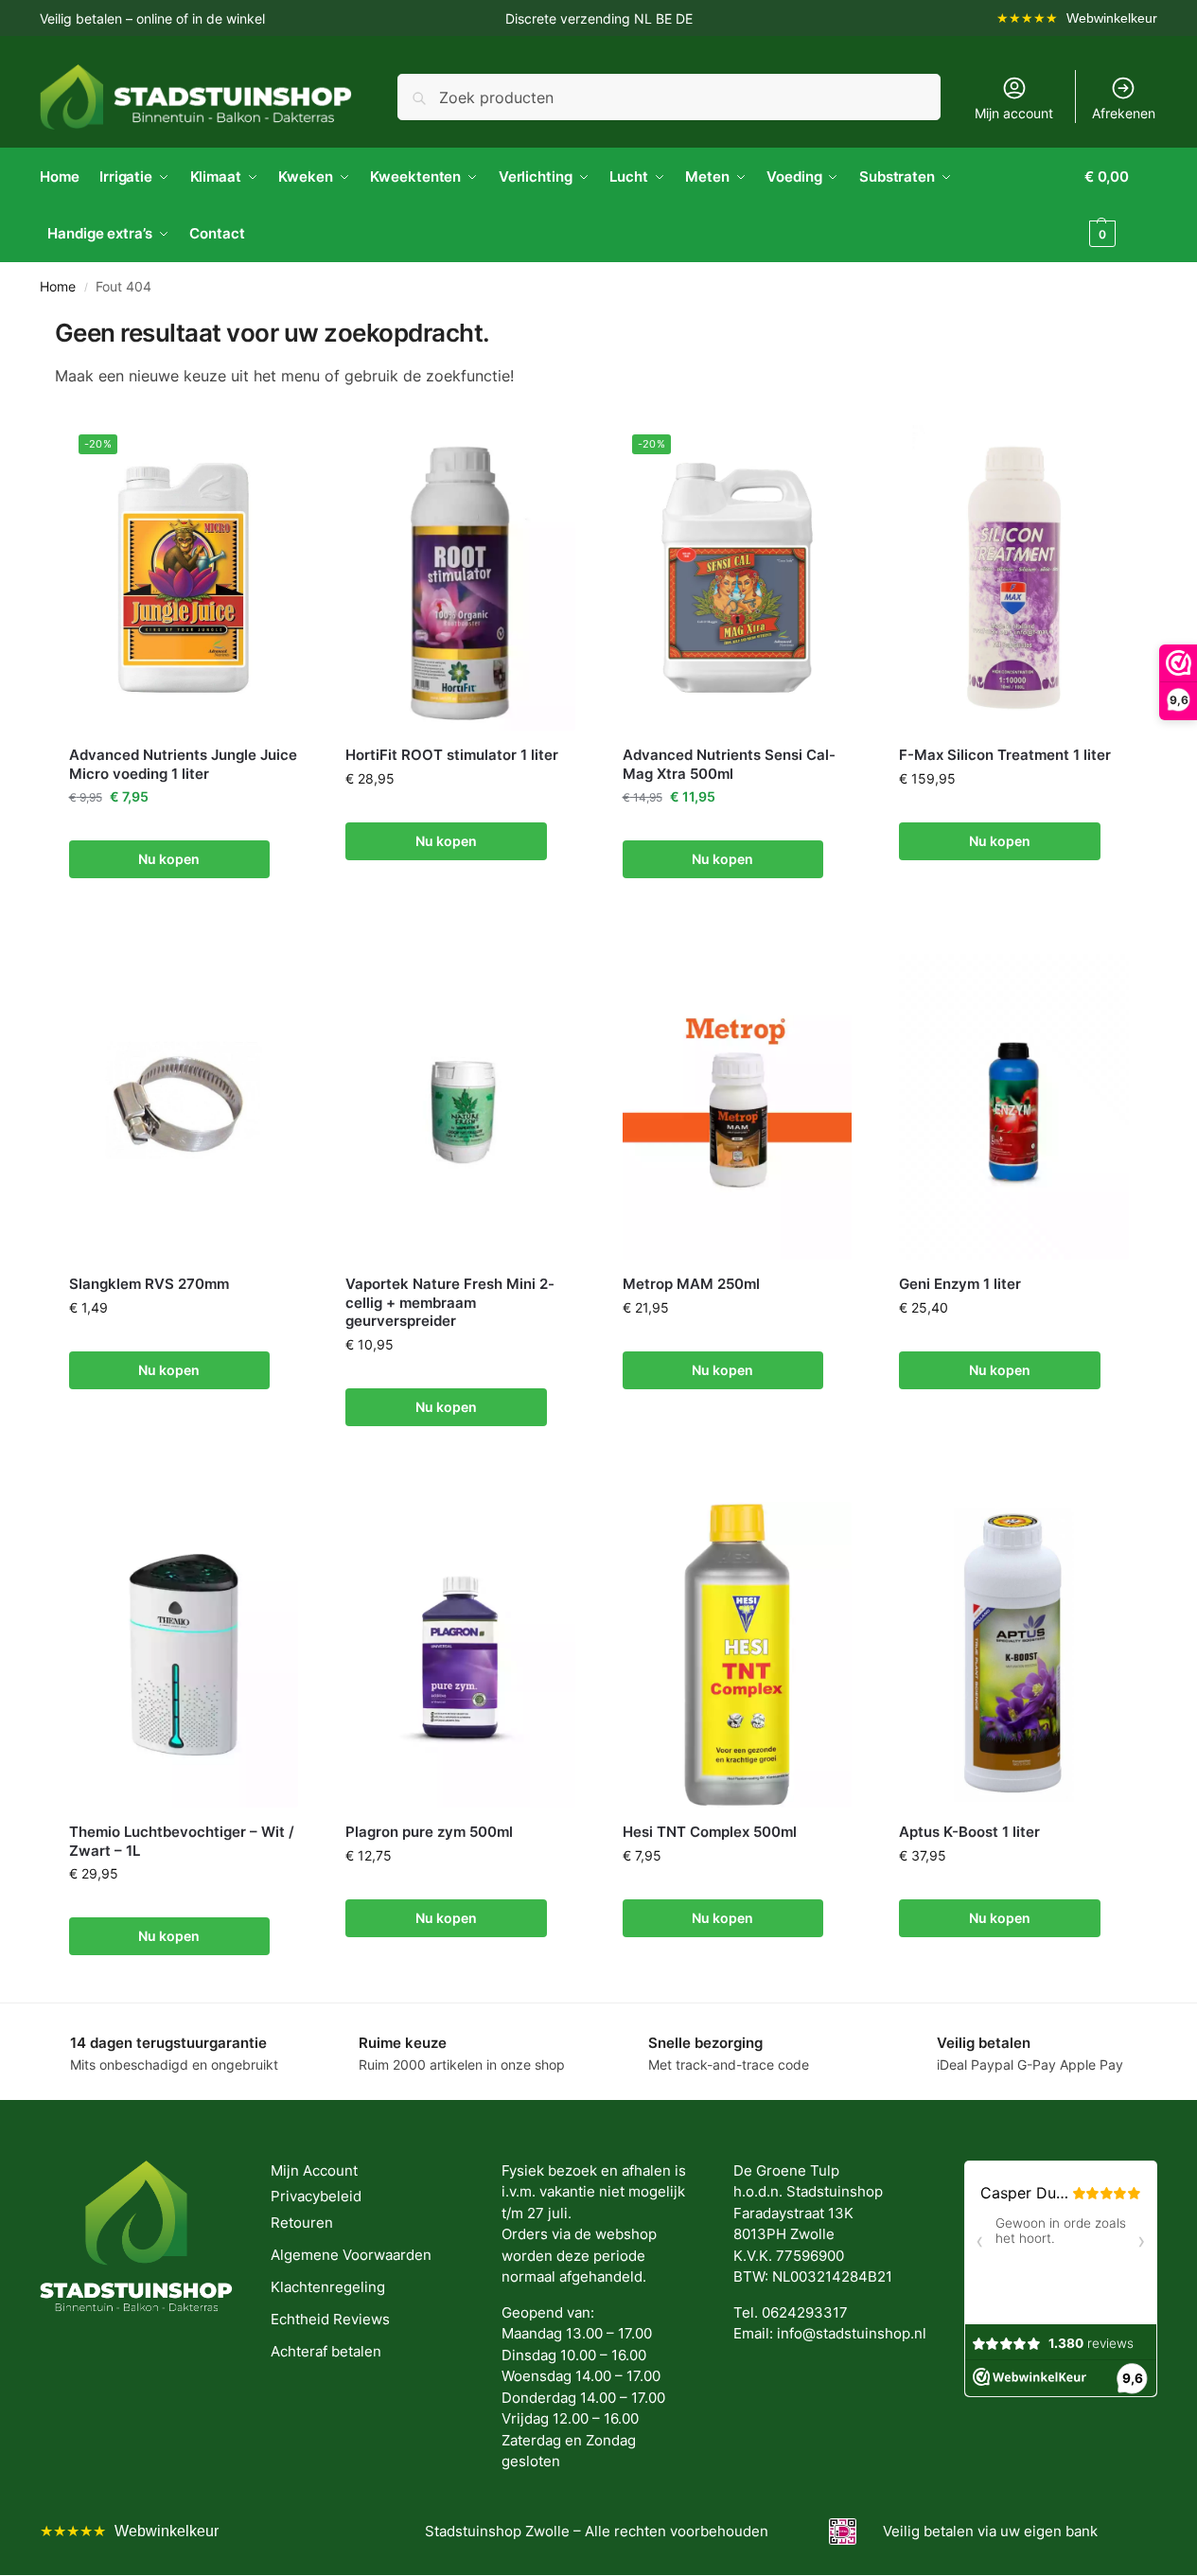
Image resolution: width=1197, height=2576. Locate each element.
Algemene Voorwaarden (351, 2255)
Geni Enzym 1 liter (960, 1284)
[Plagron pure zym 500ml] (460, 1655)
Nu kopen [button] (169, 859)
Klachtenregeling (328, 2287)
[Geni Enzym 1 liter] (1014, 1107)
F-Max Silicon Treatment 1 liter (1005, 755)
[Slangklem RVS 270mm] (184, 1107)
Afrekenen (1124, 113)
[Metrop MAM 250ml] (738, 1107)
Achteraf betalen (326, 2351)
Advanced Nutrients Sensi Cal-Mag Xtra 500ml (729, 764)
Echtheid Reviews (330, 2319)
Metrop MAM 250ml (691, 1284)
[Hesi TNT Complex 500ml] (738, 1655)
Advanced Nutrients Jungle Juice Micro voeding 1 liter (183, 764)
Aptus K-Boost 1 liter (969, 1832)
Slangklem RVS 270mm (149, 1284)
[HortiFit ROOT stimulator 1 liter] (460, 578)
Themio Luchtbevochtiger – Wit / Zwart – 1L (182, 1841)
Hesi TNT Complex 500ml (710, 1832)
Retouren (302, 2223)
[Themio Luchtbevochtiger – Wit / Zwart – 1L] (184, 1655)
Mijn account (1014, 113)
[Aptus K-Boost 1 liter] (1014, 1655)
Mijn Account (314, 2170)
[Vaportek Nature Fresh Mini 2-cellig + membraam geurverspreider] (460, 1107)
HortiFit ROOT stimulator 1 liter (452, 755)
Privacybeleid (316, 2196)
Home (58, 287)
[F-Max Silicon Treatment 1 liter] (1014, 578)
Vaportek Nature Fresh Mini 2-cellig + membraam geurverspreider (450, 1302)
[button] (1121, 205)
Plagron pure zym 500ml (429, 1832)
